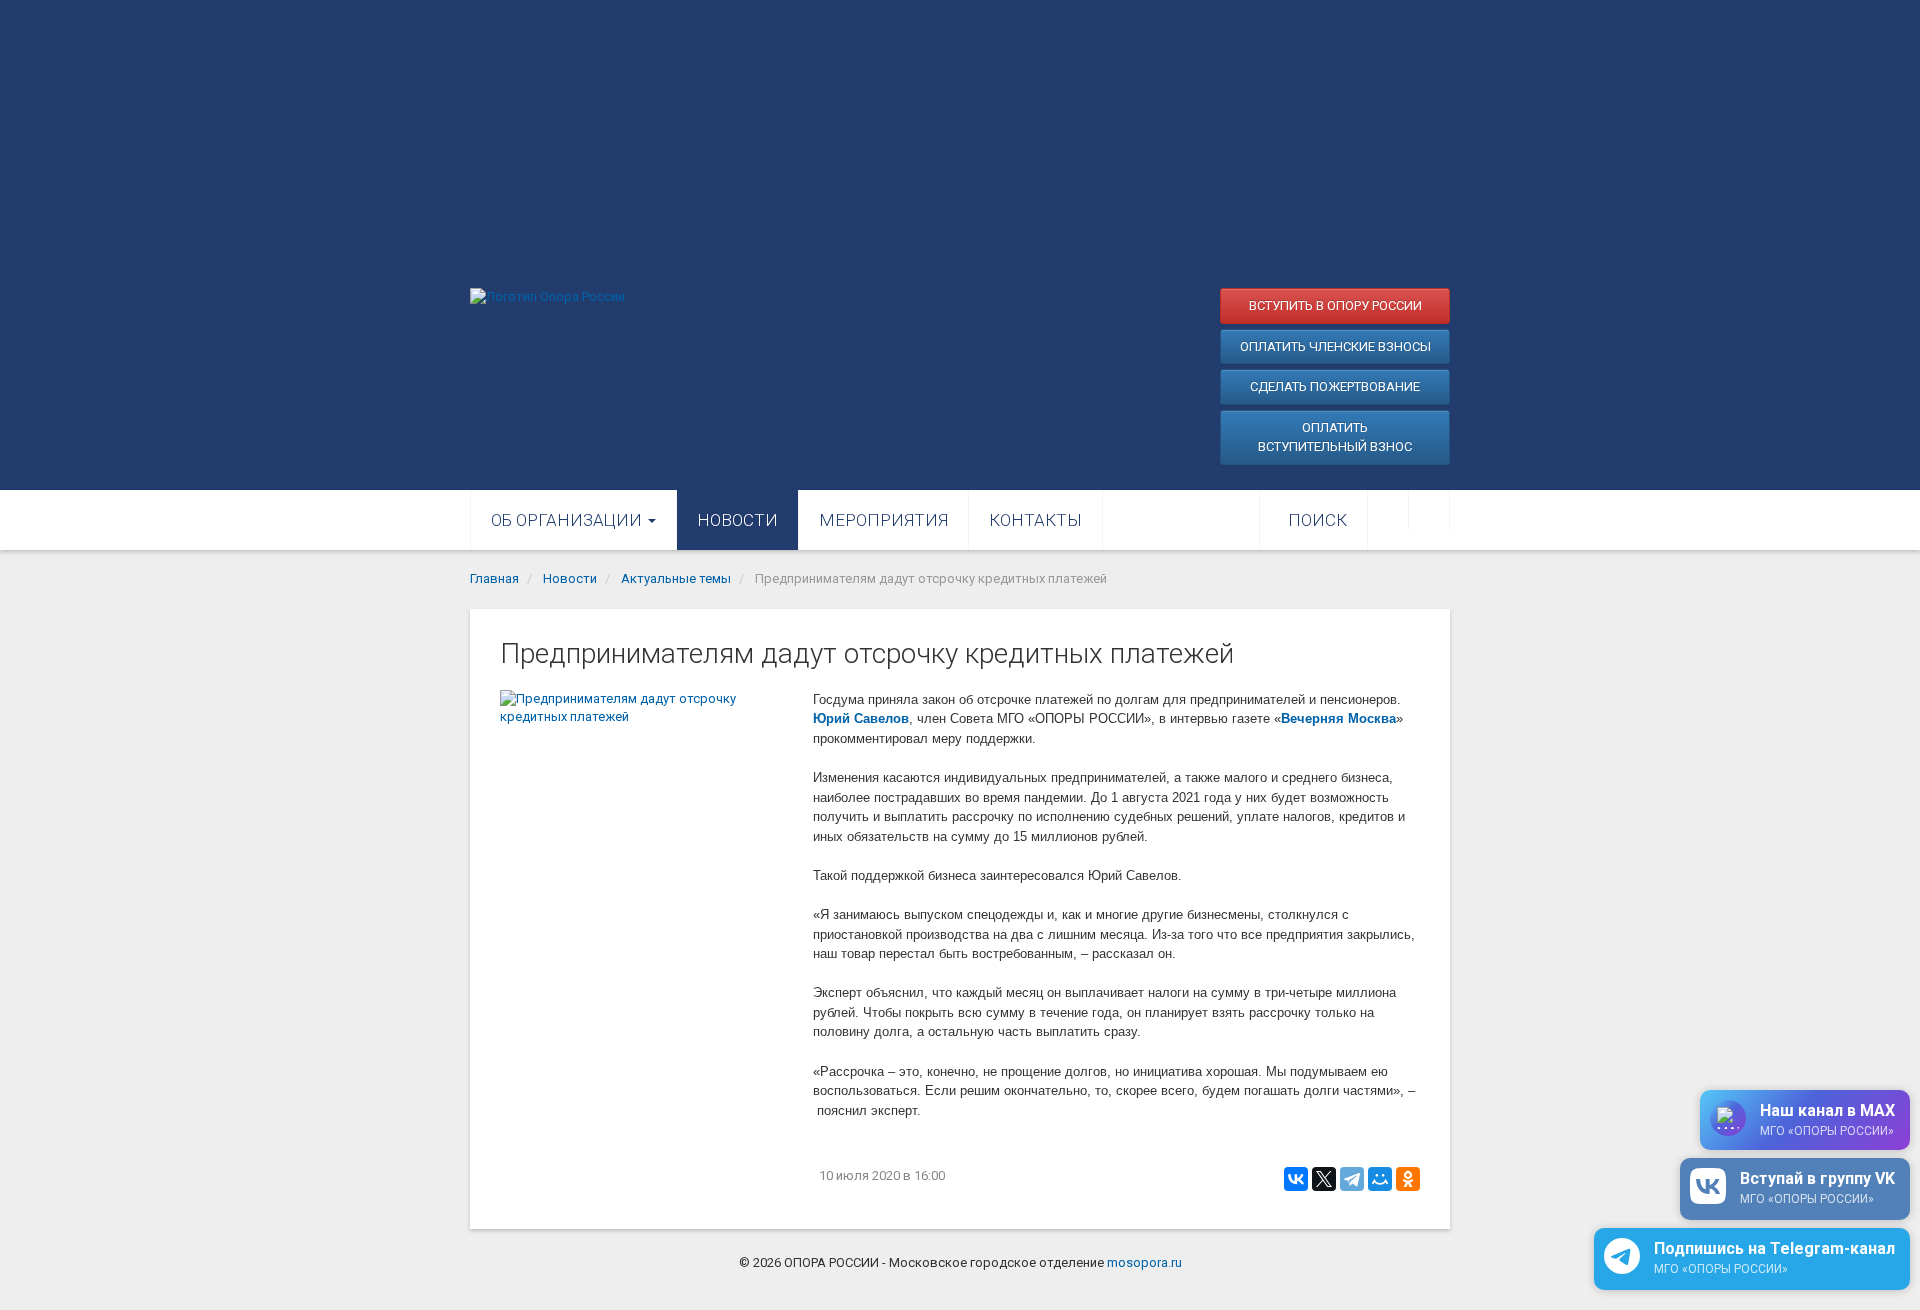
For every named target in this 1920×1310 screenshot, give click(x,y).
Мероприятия (883, 520)
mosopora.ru (1144, 1262)
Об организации (568, 520)
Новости (737, 520)
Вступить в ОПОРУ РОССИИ (1335, 305)
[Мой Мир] (1380, 1179)
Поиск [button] (1317, 520)
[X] (1324, 1179)
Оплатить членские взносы (1335, 346)
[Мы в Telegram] (1429, 510)
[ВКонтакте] (1296, 1179)
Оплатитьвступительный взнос (1335, 437)
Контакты (1035, 520)
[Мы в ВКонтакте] (1388, 510)
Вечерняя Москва (1338, 718)
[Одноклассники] (1408, 1179)
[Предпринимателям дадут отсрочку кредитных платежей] (646, 788)
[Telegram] (1352, 1179)
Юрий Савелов (861, 718)
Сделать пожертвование (1335, 386)
